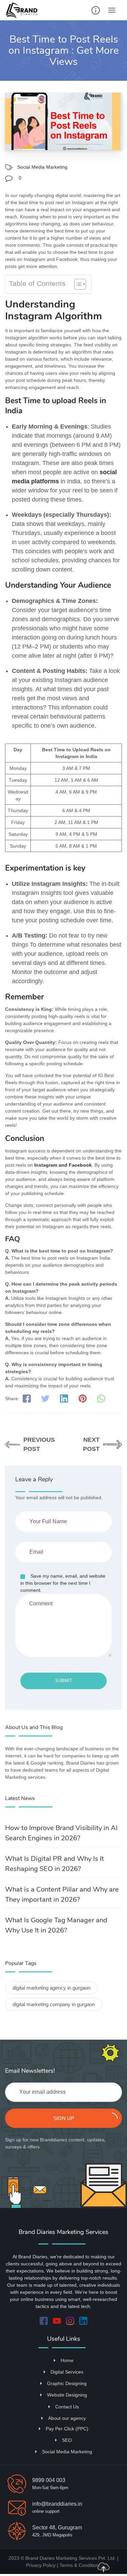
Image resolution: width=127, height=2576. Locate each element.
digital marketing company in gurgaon (54, 2004)
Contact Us (67, 2407)
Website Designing (67, 2395)
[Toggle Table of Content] (77, 284)
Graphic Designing (67, 2383)
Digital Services (67, 2372)
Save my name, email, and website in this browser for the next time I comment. (63, 1583)
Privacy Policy (41, 2565)
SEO (67, 2440)
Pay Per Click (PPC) (67, 2429)
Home (67, 2360)
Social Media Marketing (42, 167)
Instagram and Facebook (63, 1165)
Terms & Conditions (80, 2565)
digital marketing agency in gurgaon (51, 1988)
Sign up (64, 2118)
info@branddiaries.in (57, 2504)
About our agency (67, 2418)
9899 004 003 (49, 2480)
